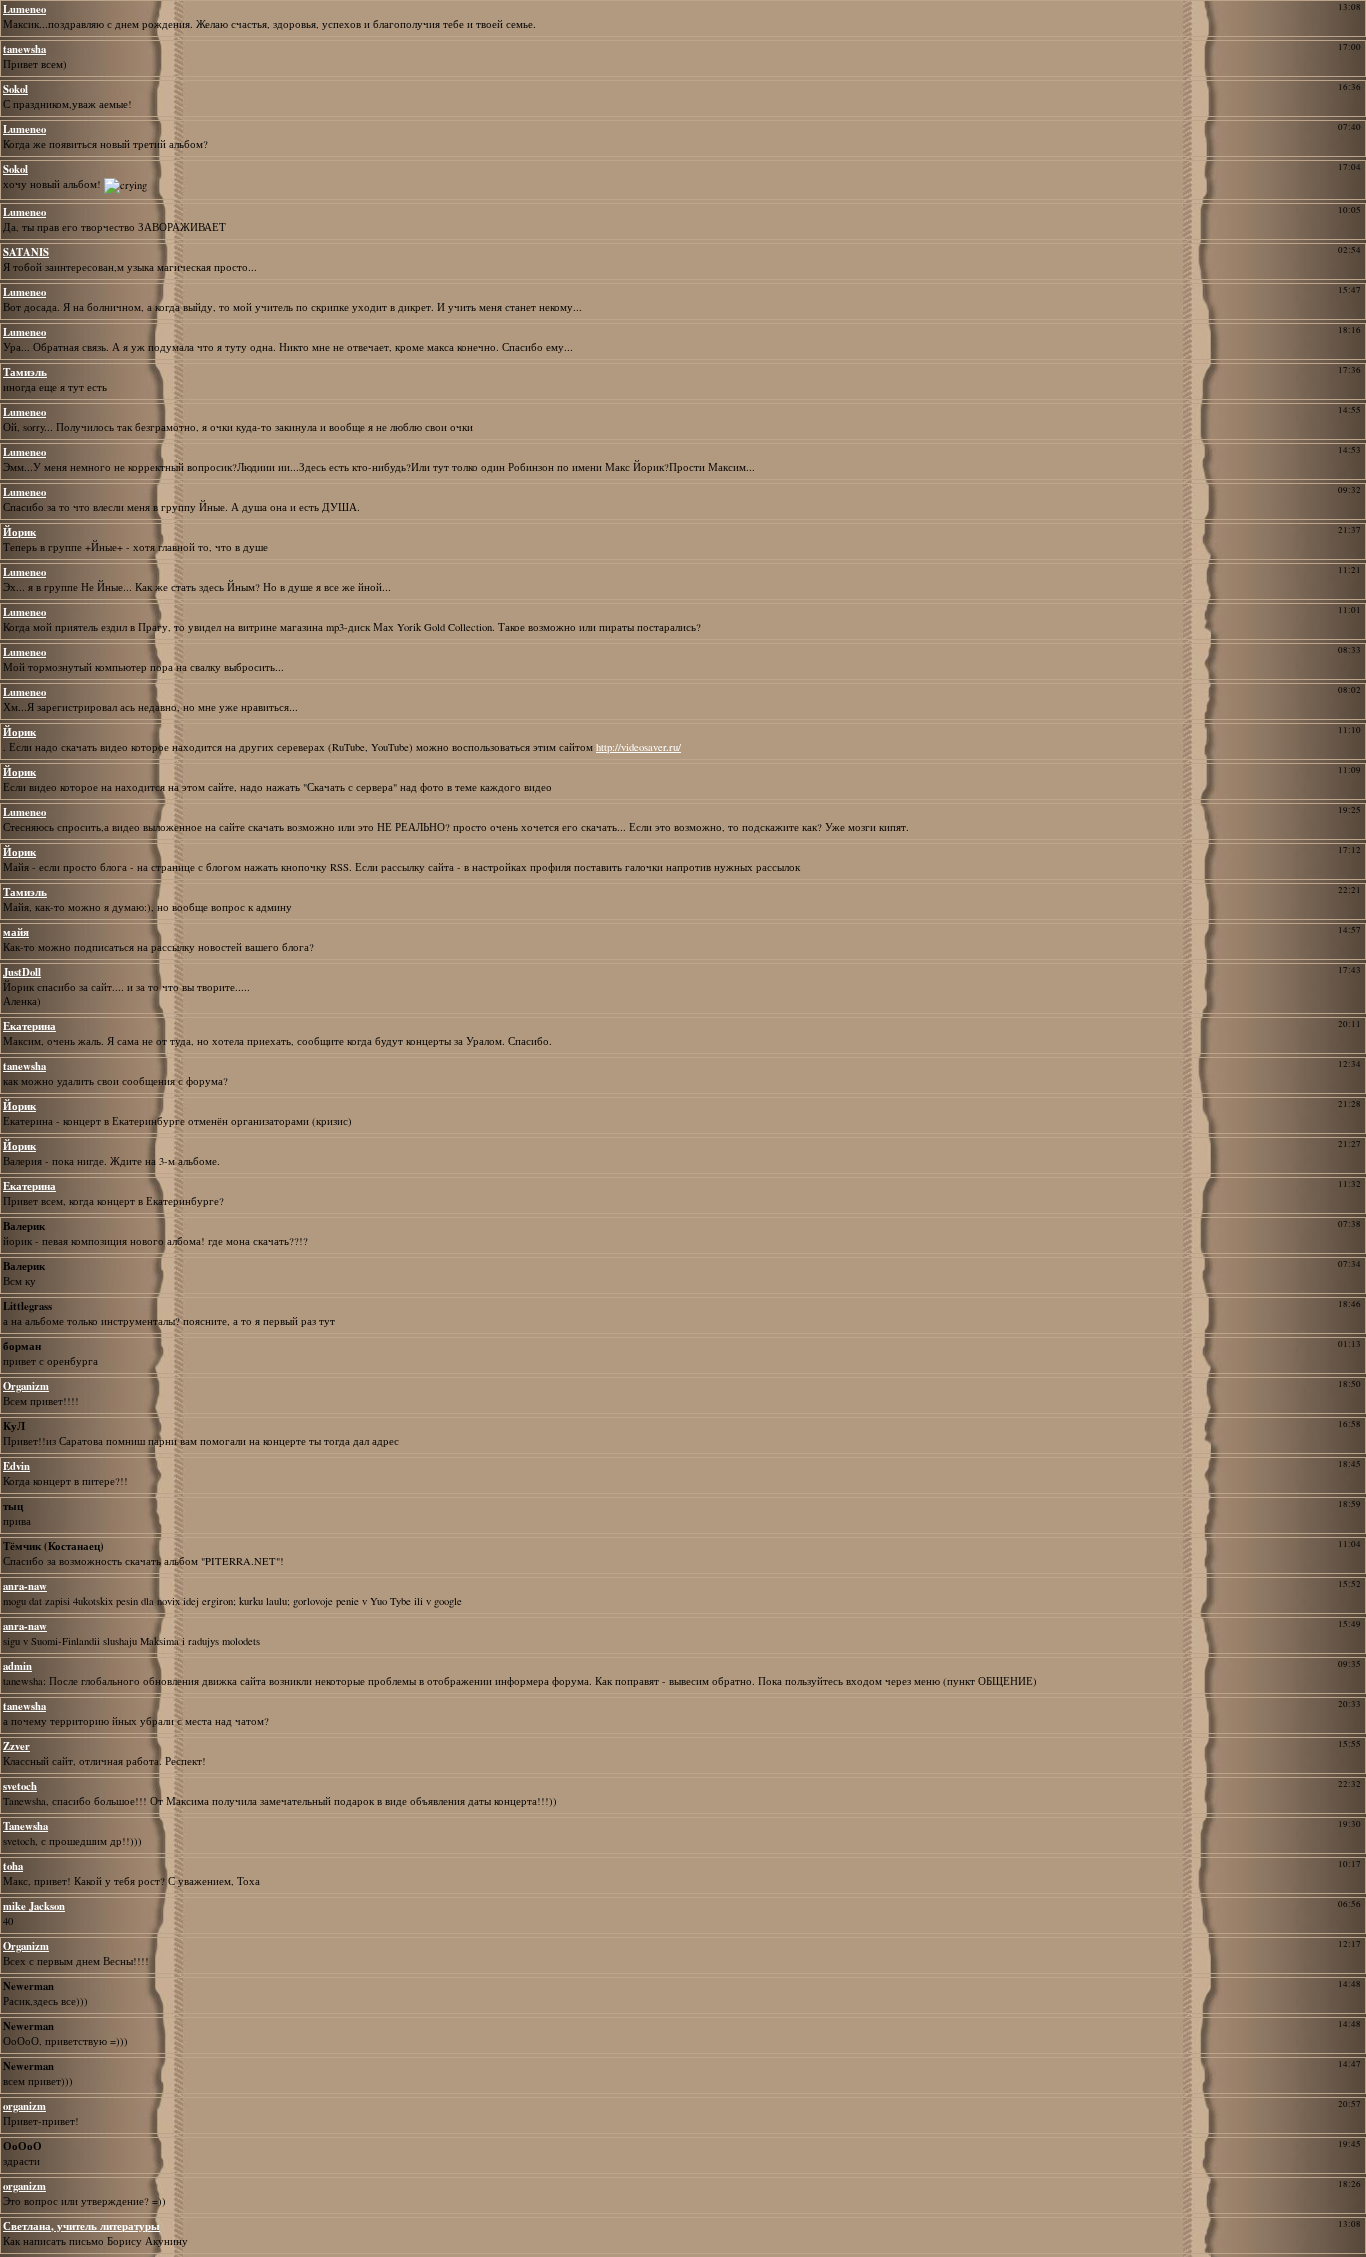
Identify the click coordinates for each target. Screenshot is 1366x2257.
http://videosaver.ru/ (638, 747)
